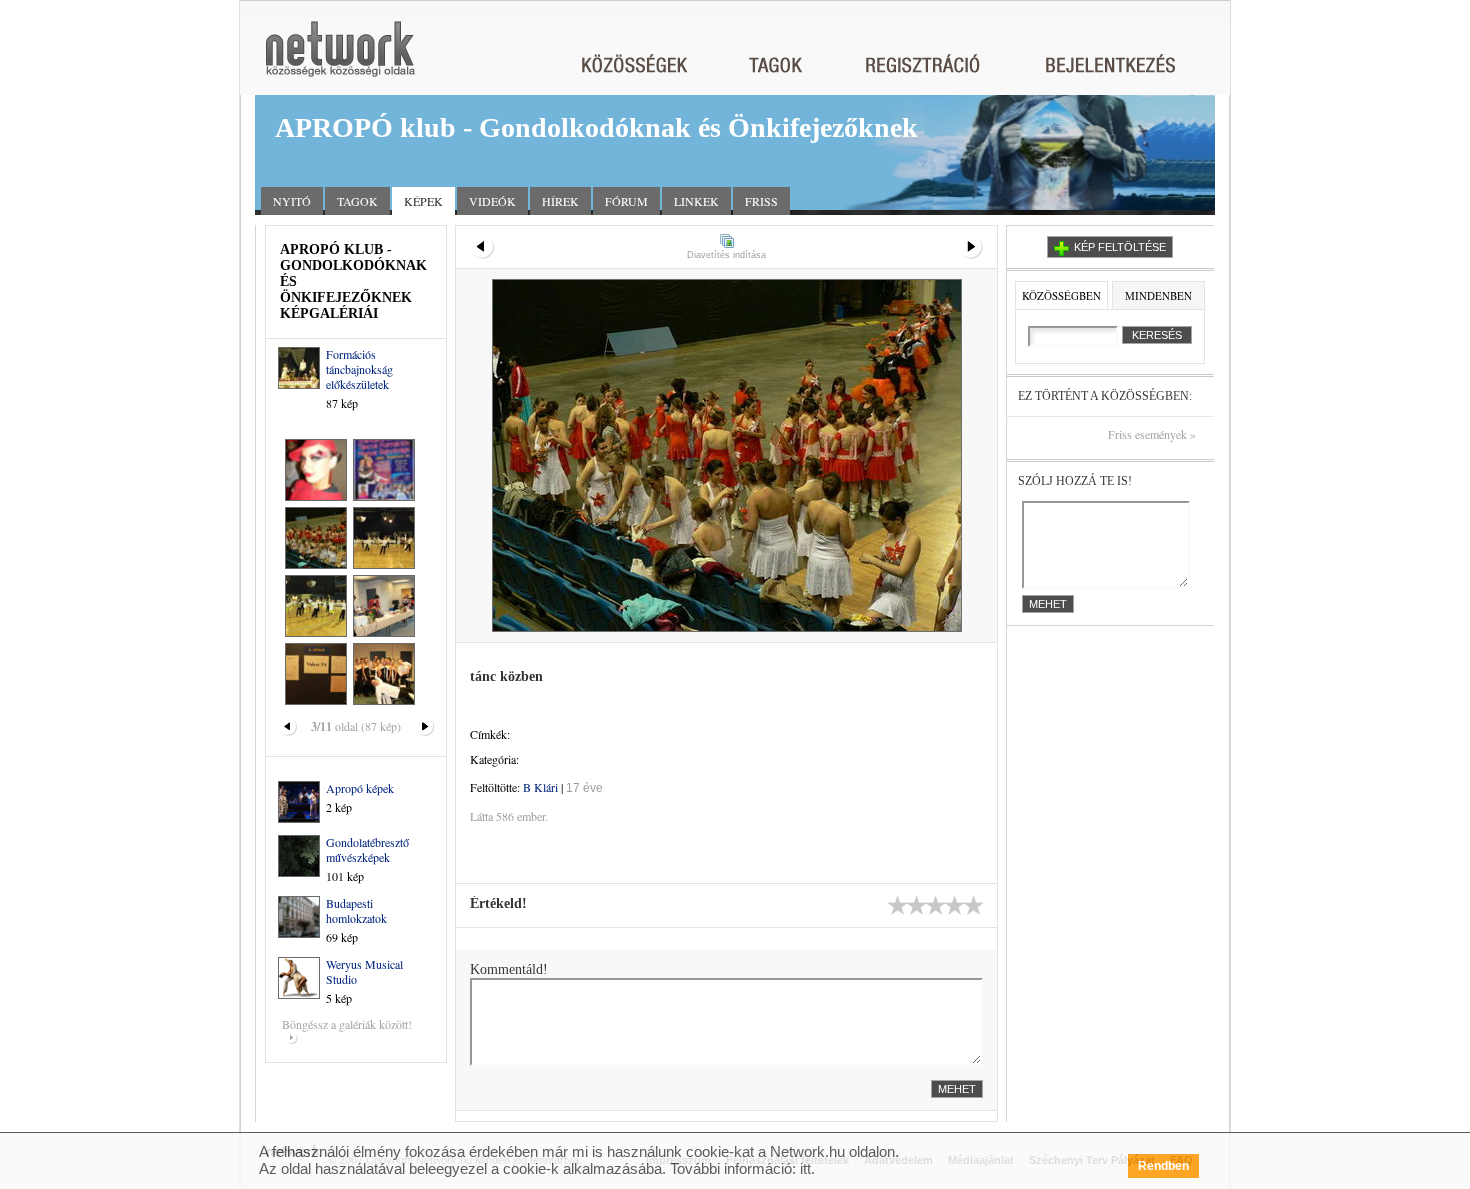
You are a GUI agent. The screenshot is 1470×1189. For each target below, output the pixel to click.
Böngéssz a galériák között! (347, 1024)
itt (805, 1168)
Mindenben (1158, 295)
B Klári (540, 787)
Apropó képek (360, 788)
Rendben (1163, 1166)
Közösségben (1061, 295)
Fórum (626, 201)
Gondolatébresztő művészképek (367, 849)
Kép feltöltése (1120, 247)
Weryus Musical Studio (364, 971)
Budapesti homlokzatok (356, 910)
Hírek (560, 201)
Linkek (696, 201)
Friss (761, 201)
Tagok (357, 201)
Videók (492, 201)
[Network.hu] (340, 58)
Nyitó (292, 201)
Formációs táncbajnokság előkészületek (359, 369)
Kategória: (494, 759)
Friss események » (1152, 434)
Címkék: (490, 734)
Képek (423, 201)
